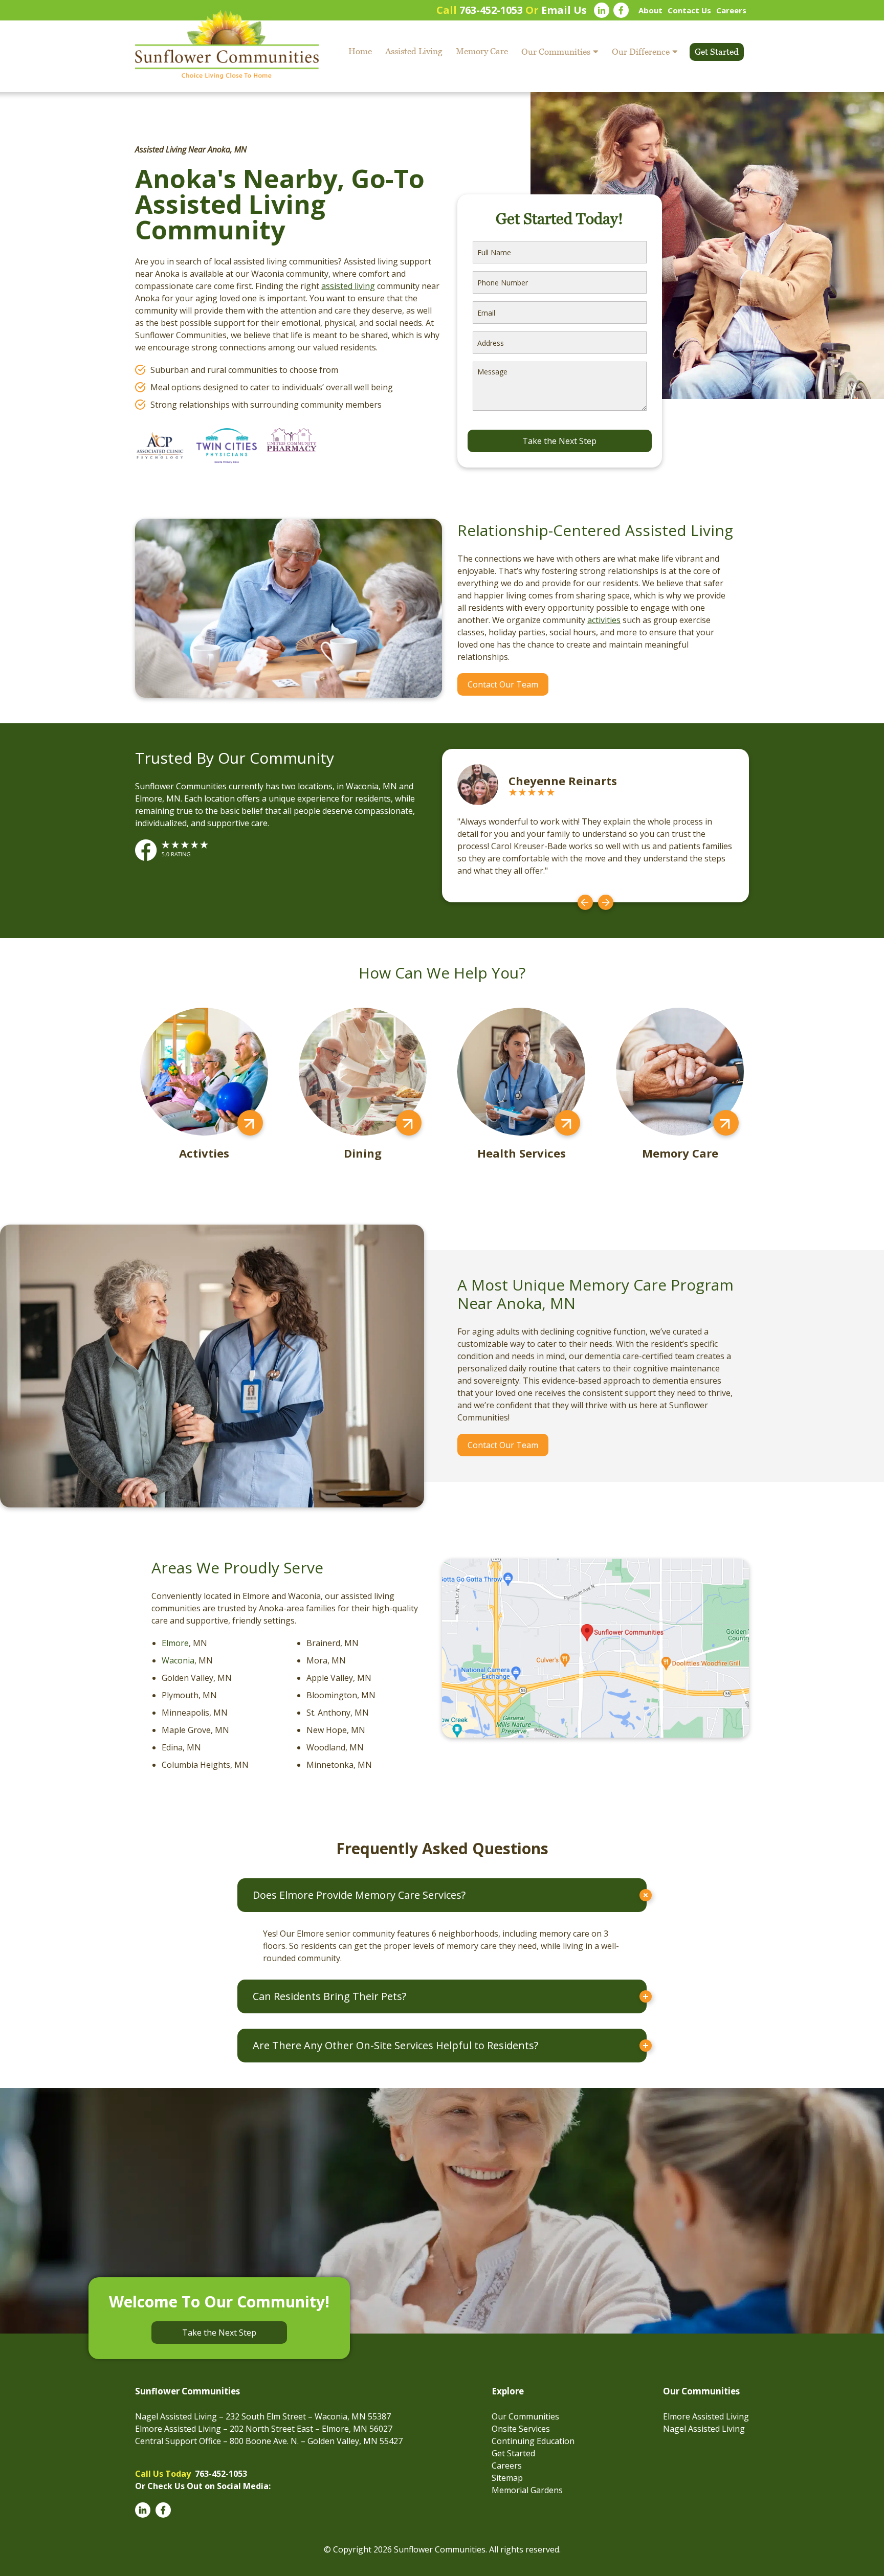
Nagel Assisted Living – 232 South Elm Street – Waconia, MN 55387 (263, 2416)
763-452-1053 (491, 10)
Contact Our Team (503, 684)
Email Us (564, 10)
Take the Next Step (219, 2333)
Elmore (175, 1643)
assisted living (348, 286)
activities (604, 620)
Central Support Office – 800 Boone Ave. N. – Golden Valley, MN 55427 (269, 2441)
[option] (595, 826)
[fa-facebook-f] (621, 10)
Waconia (178, 1660)
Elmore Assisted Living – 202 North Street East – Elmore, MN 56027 (264, 2429)
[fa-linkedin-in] (602, 10)
